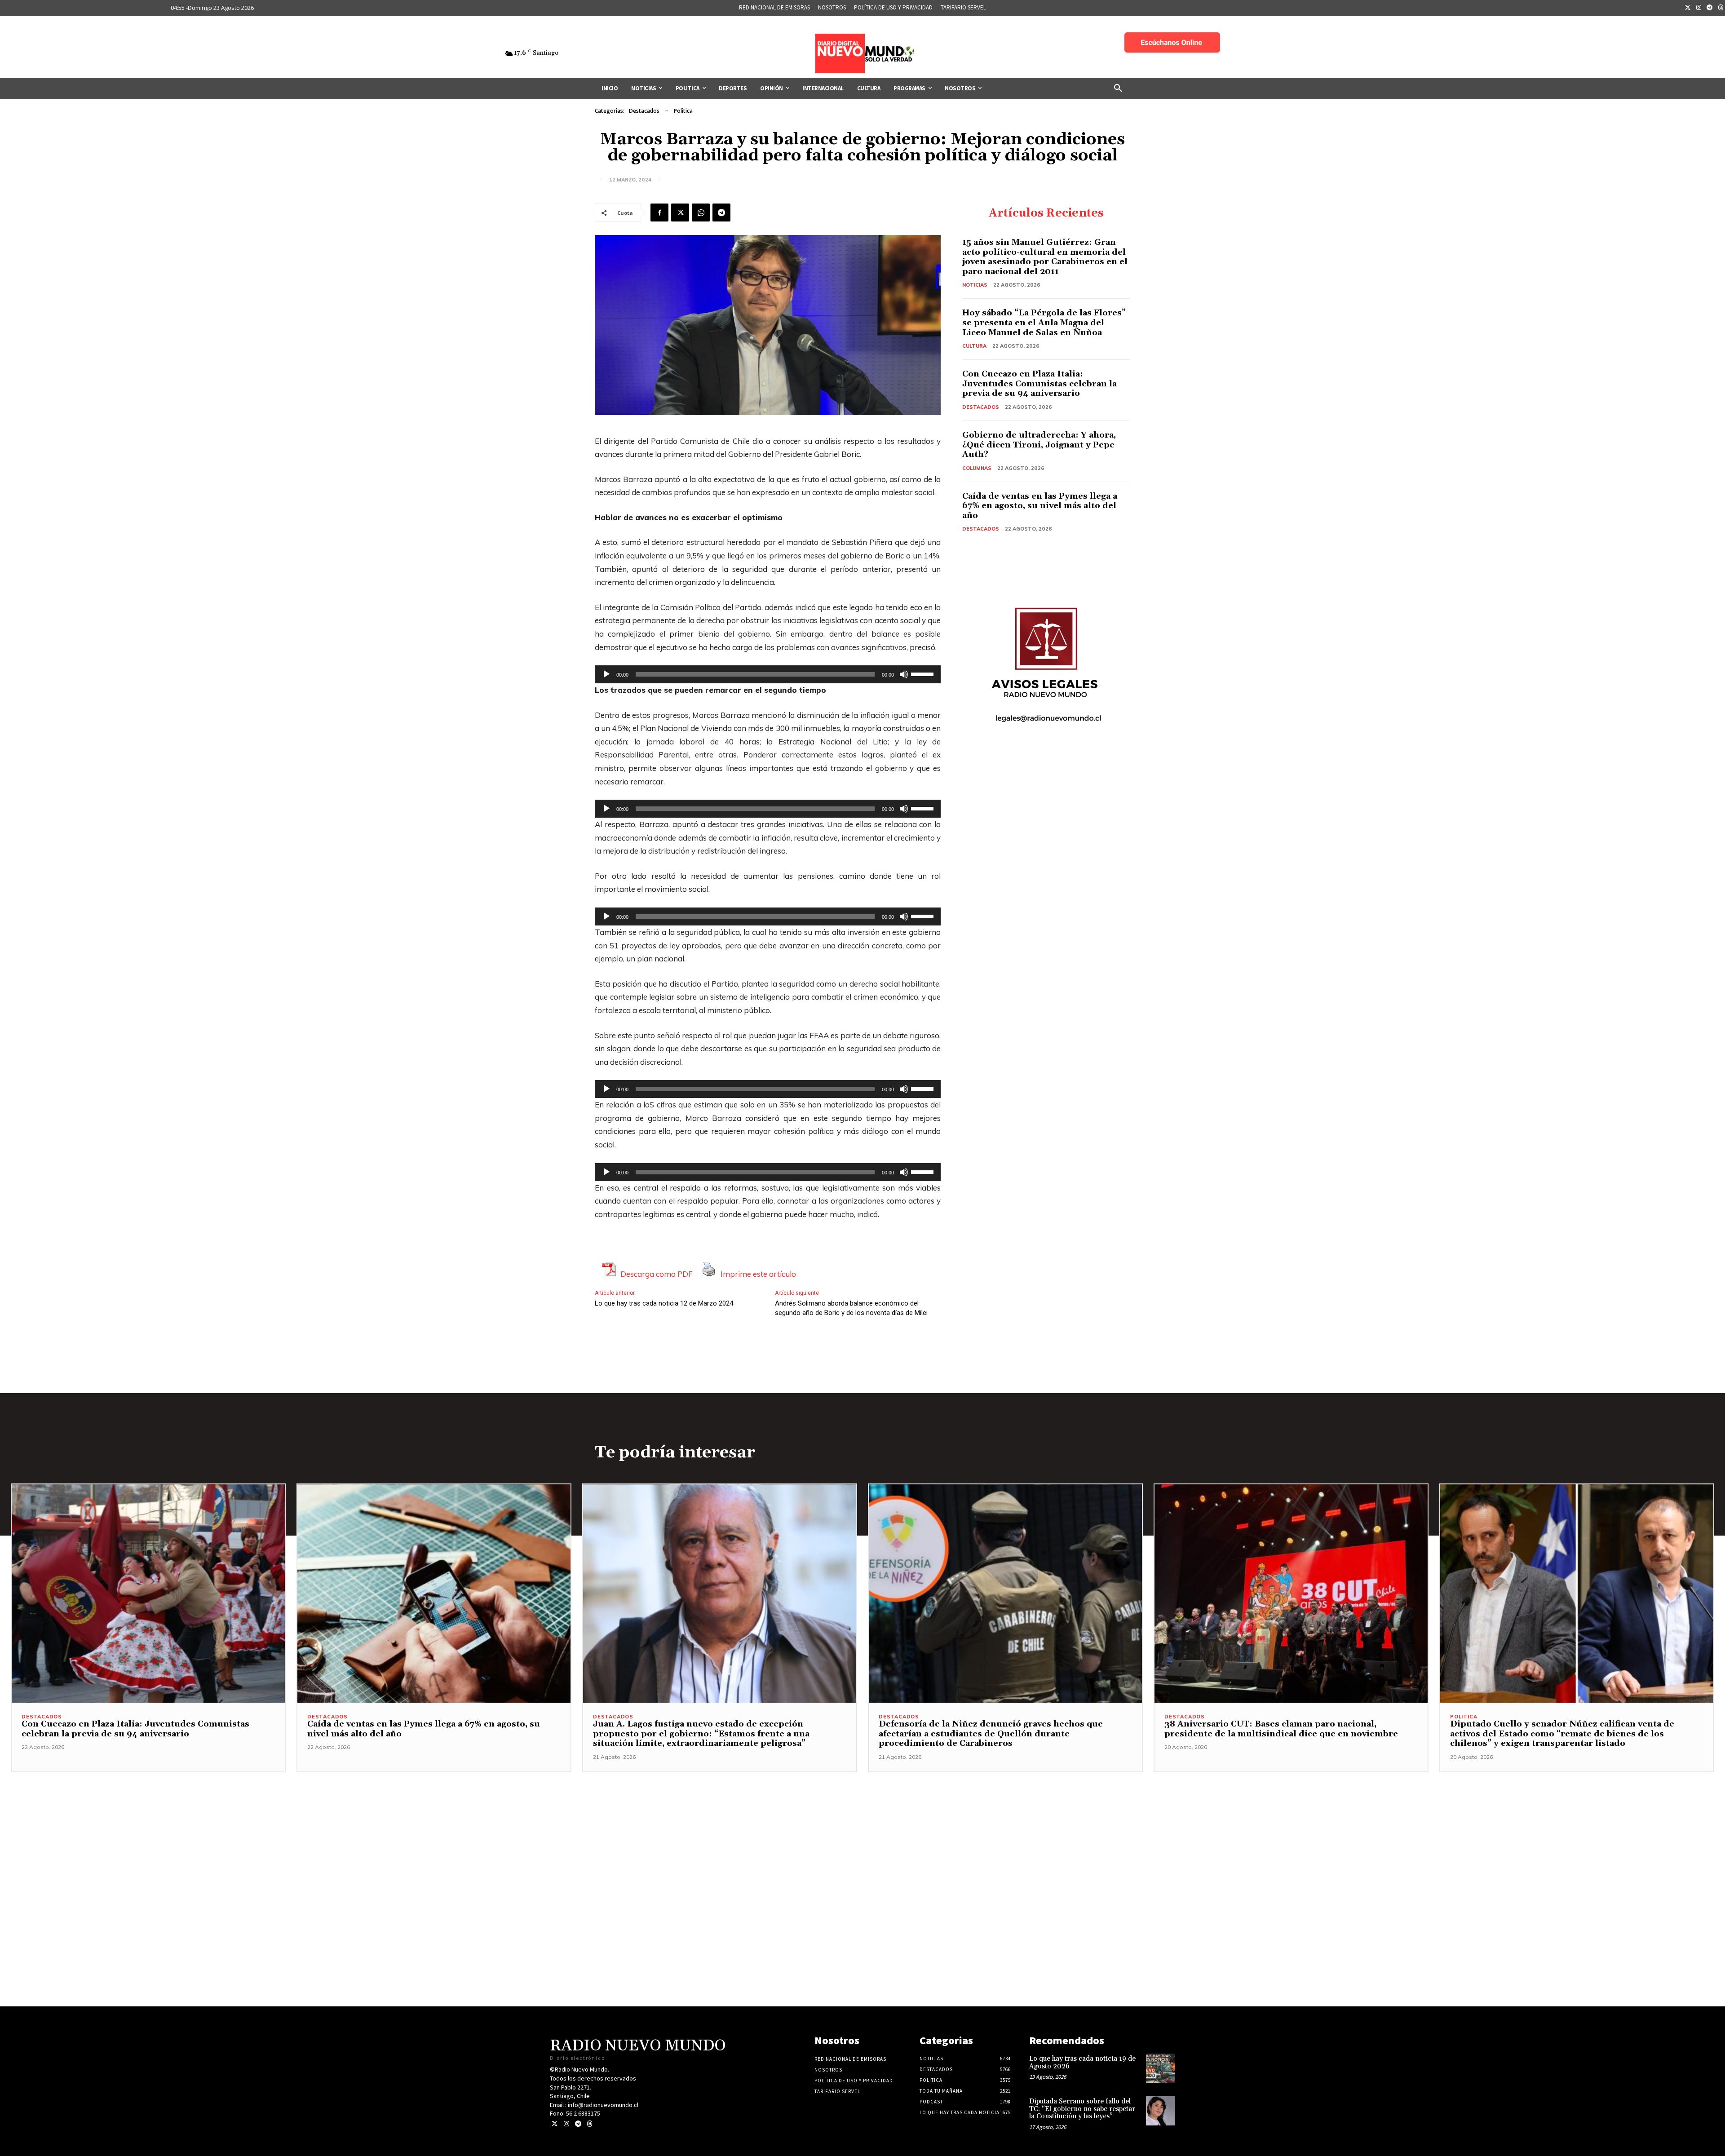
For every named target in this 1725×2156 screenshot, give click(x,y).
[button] (1118, 89)
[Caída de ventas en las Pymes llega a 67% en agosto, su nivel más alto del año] (434, 1594)
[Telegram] (1710, 8)
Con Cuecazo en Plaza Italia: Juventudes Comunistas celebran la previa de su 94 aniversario (1039, 384)
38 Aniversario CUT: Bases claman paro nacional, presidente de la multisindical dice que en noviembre (1281, 1729)
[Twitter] (1688, 8)
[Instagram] (1699, 8)
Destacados (644, 111)
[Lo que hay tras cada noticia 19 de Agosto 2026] (1161, 2068)
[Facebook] (659, 213)
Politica (683, 111)
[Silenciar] (904, 674)
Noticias (975, 285)
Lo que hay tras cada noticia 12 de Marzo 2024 (664, 1303)
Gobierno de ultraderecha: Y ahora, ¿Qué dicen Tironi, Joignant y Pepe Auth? (1039, 445)
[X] (680, 213)
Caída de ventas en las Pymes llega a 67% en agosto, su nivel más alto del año (1040, 506)
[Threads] (590, 2124)
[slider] (924, 673)
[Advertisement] (862, 1835)
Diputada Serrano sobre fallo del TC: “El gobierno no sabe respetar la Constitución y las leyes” (1082, 2109)
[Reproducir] (606, 674)
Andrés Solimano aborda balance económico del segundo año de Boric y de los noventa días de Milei (851, 1308)
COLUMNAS (977, 468)
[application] (768, 674)
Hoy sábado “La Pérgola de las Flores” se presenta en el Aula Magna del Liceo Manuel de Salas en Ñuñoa (1044, 323)
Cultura (974, 346)
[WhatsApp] (701, 213)
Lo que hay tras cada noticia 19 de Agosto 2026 (1082, 2063)
